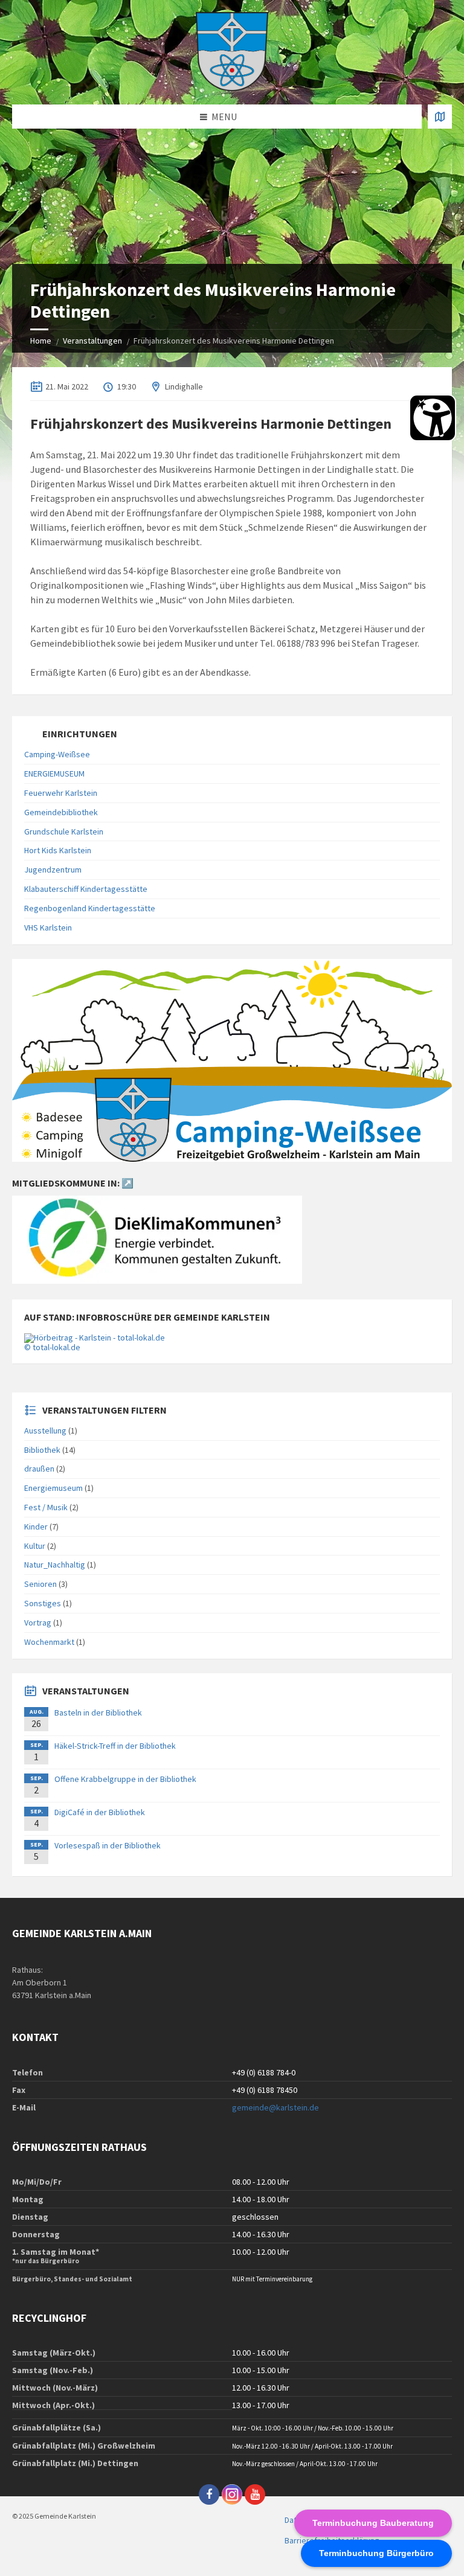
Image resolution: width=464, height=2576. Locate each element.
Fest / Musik (46, 1507)
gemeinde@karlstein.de (275, 2107)
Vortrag (38, 1623)
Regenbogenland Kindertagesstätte (90, 908)
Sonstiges (43, 1603)
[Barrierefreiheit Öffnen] (433, 418)
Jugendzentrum (53, 870)
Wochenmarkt (49, 1642)
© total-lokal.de (52, 1347)
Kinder (36, 1527)
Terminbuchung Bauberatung (373, 2523)
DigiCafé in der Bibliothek (100, 1812)
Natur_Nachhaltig (55, 1565)
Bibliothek (42, 1450)
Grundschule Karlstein (64, 831)
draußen (39, 1469)
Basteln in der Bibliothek (98, 1713)
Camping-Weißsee (57, 754)
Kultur (35, 1546)
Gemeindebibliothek (61, 812)
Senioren (40, 1584)
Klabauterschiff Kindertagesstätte (86, 889)
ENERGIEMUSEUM (54, 774)
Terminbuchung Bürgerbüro (376, 2553)
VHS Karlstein (48, 928)
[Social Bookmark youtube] (255, 2494)
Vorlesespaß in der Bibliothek (108, 1845)
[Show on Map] (440, 117)
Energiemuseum (53, 1488)
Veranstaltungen (92, 341)
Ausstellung (45, 1431)
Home (41, 341)
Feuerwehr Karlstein (61, 793)
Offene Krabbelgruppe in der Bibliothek (125, 1779)
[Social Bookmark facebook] (209, 2494)
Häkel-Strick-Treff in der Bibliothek (115, 1746)
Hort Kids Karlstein (58, 850)
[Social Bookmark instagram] (232, 2494)
